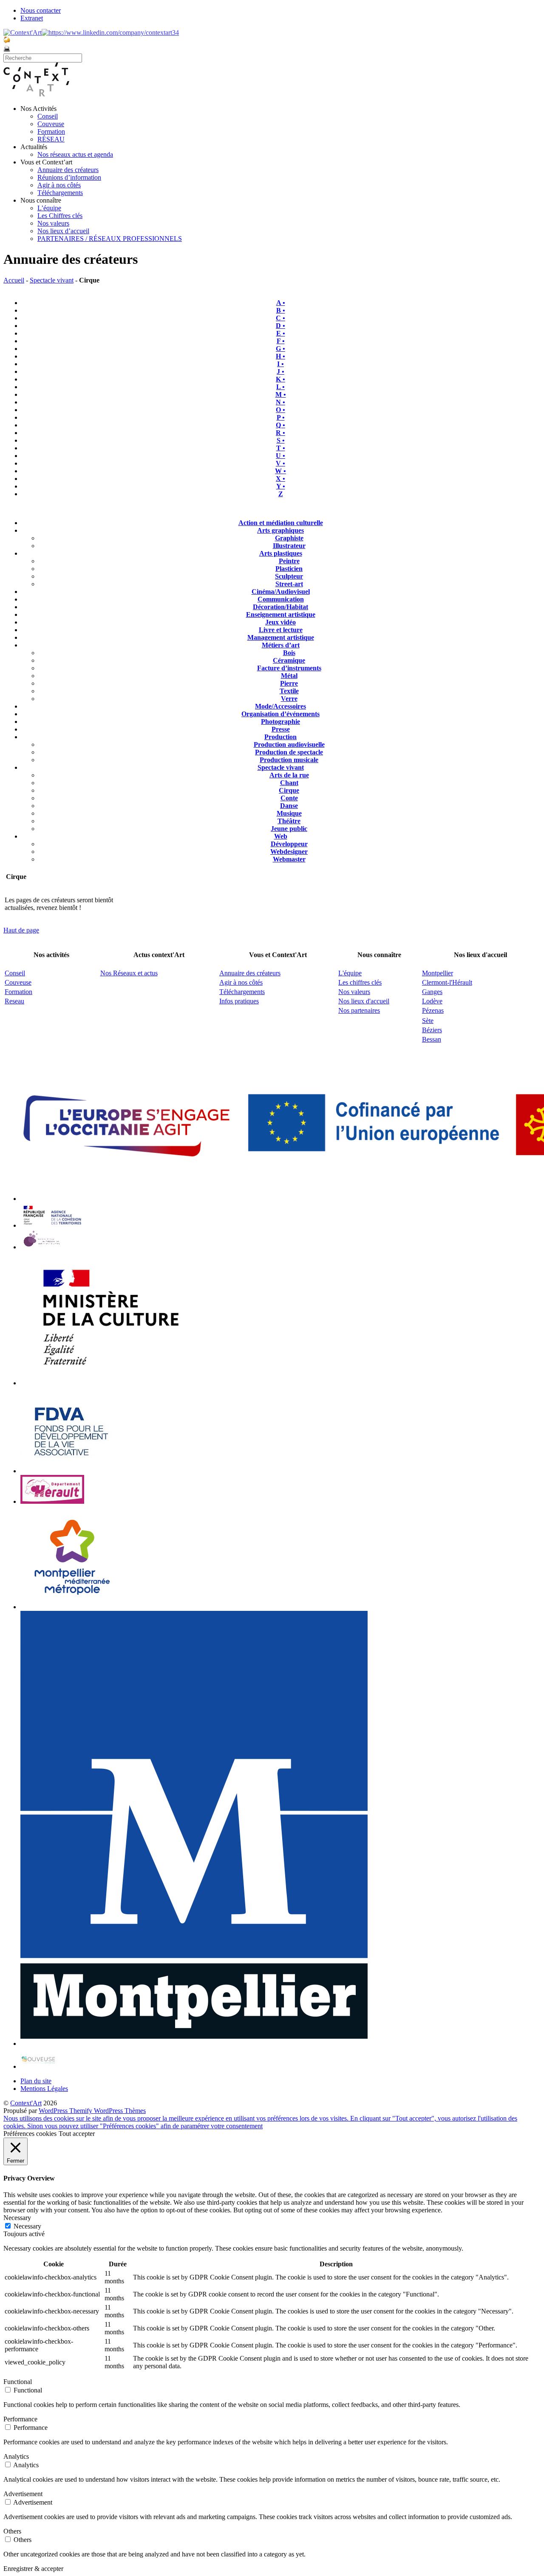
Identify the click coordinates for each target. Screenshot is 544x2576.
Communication (281, 599)
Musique (289, 813)
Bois (289, 653)
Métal (289, 676)
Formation (51, 131)
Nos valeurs (53, 223)
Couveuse (51, 124)
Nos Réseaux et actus (129, 973)
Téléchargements (60, 193)
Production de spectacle (289, 752)
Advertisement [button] (23, 2494)
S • (281, 440)
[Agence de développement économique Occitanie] (72, 1471)
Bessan (432, 1039)
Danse (289, 806)
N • (280, 402)
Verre (289, 699)
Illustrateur (289, 546)
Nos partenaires (359, 1010)
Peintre (289, 561)
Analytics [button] (16, 2456)
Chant (289, 783)
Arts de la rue (289, 775)
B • (281, 310)
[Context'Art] (36, 94)
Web (281, 836)
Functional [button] (18, 2382)
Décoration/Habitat (280, 607)
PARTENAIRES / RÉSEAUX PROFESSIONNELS (110, 239)
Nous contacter (41, 10)
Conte (289, 798)
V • (280, 463)
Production (280, 737)
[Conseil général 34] (52, 1501)
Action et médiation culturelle (281, 523)
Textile (289, 691)
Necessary (27, 2226)
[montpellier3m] (72, 1607)
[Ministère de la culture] (107, 1383)
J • (280, 371)
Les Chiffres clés (60, 216)
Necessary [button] (17, 2218)
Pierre (289, 683)
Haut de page (21, 930)
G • (280, 349)
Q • (280, 425)
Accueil (14, 280)
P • (281, 417)
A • (281, 303)
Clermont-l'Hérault (447, 982)
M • (281, 394)
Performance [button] (20, 2419)
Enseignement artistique (281, 614)
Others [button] (12, 2531)
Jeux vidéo (280, 622)
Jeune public (289, 829)
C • (280, 318)
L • (280, 387)
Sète (428, 1021)
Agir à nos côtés (59, 185)
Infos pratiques (239, 1001)
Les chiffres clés (360, 982)
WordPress (54, 2111)
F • (281, 341)
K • (280, 379)
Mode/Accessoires (280, 706)
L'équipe (350, 973)
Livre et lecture (281, 630)
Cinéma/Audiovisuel (281, 592)
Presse (281, 729)
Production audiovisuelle (289, 744)
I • (280, 364)
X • (280, 479)
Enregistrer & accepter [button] (33, 2569)
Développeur (289, 844)
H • (280, 356)
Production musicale (289, 760)
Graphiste (289, 538)
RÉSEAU (51, 139)
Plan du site (36, 2081)
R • (280, 433)
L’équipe (49, 208)
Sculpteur (289, 576)
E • (281, 333)
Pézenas (433, 1010)
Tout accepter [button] (77, 2134)
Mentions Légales (44, 2089)
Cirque (289, 790)
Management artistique (281, 637)
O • (280, 410)
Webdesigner (289, 852)
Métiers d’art (281, 645)
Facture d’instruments (289, 668)
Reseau (14, 1001)
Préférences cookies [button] (30, 2134)
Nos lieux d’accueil (63, 231)
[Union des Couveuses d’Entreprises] (38, 2066)
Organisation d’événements (280, 714)
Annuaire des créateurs (68, 170)
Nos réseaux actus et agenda (75, 154)
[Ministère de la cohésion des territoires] (52, 1225)
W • (280, 471)
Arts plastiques (281, 553)
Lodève (432, 1001)
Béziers (432, 1030)
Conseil (48, 116)
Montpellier (438, 973)
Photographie (280, 722)
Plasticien (289, 569)
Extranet (32, 18)
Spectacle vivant (52, 280)
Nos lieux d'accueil (364, 1001)
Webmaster (289, 859)
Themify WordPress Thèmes (108, 2111)
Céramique (289, 660)
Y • (281, 486)
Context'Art (26, 2103)
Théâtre (289, 821)
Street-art (289, 584)
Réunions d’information (69, 177)
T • (281, 448)
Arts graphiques (280, 530)
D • (280, 326)
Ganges (432, 992)
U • (280, 456)
